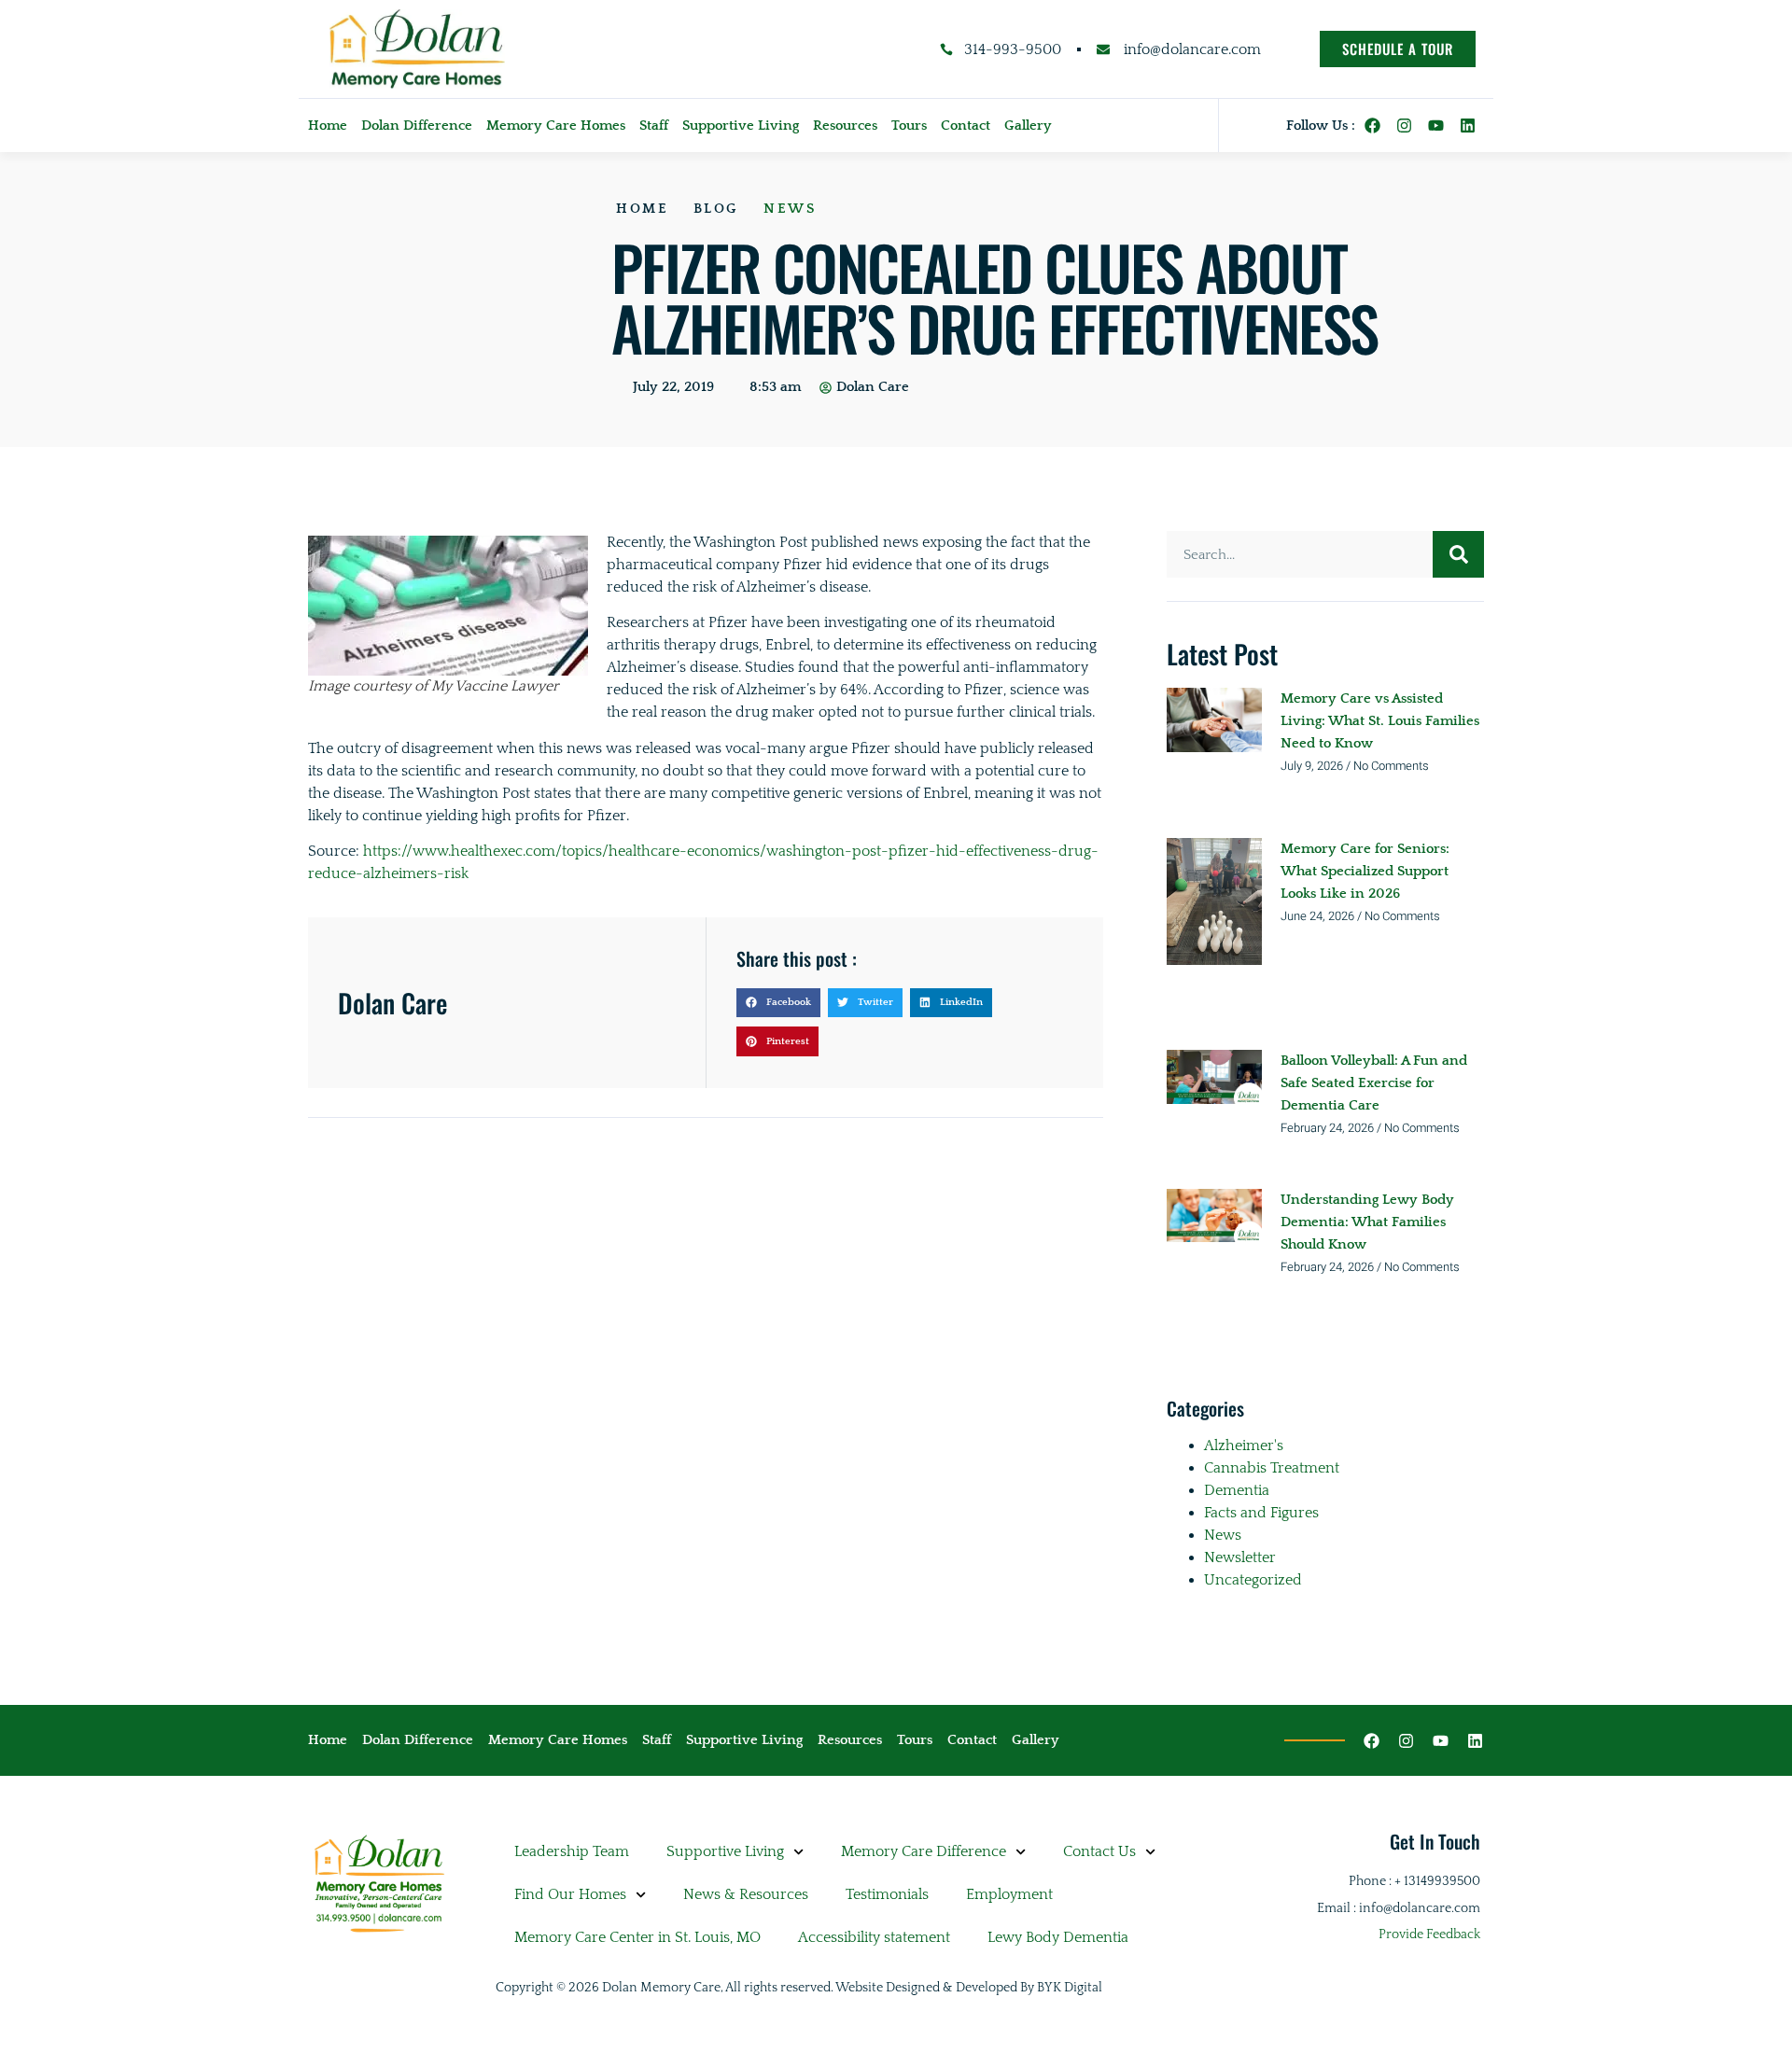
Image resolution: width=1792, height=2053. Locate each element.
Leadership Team (572, 1851)
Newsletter (1240, 1557)
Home (328, 126)
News (790, 209)
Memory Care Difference (924, 1851)
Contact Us (1099, 1851)
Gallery (1028, 126)
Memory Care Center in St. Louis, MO (637, 1937)
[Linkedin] (1468, 126)
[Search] (1458, 554)
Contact (966, 126)
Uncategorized (1253, 1580)
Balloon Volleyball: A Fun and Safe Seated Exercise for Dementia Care (1374, 1083)
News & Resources (746, 1894)
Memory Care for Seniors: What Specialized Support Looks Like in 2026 (1365, 871)
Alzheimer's (1244, 1445)
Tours (909, 126)
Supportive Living (741, 126)
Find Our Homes (570, 1894)
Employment (1009, 1894)
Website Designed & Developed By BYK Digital (969, 1988)
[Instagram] (1404, 126)
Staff (654, 126)
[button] (778, 1003)
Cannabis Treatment (1272, 1468)
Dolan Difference (417, 126)
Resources (845, 126)
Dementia (1237, 1490)
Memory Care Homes (556, 126)
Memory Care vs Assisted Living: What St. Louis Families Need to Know (1380, 721)
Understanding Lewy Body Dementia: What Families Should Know (1367, 1222)
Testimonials (887, 1894)
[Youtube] (1436, 126)
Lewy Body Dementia (1058, 1937)
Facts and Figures (1261, 1513)
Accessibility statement (874, 1937)
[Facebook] (1372, 126)
